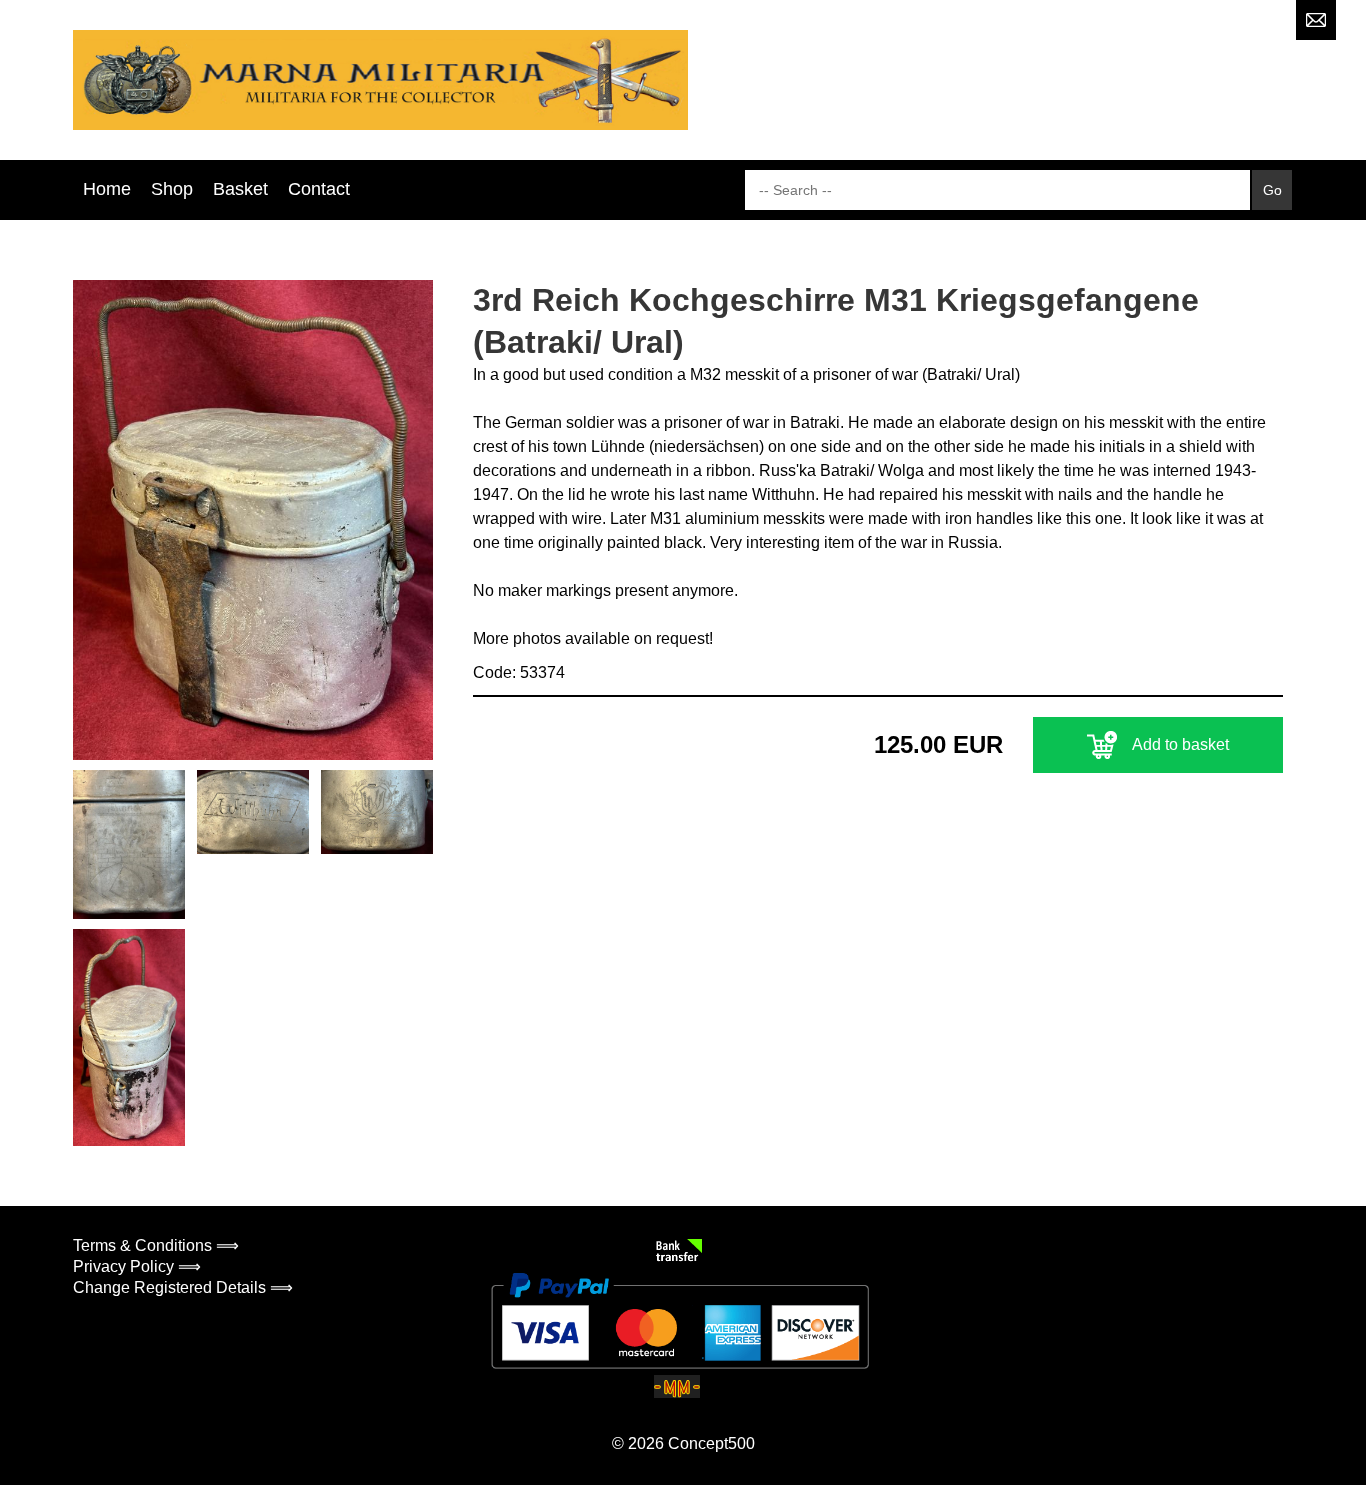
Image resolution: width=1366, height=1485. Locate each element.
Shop (172, 189)
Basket (240, 189)
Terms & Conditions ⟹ (156, 1245)
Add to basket (1180, 744)
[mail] (1316, 20)
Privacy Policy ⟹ (137, 1266)
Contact (319, 189)
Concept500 (711, 1443)
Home (107, 189)
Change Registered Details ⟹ (183, 1287)
